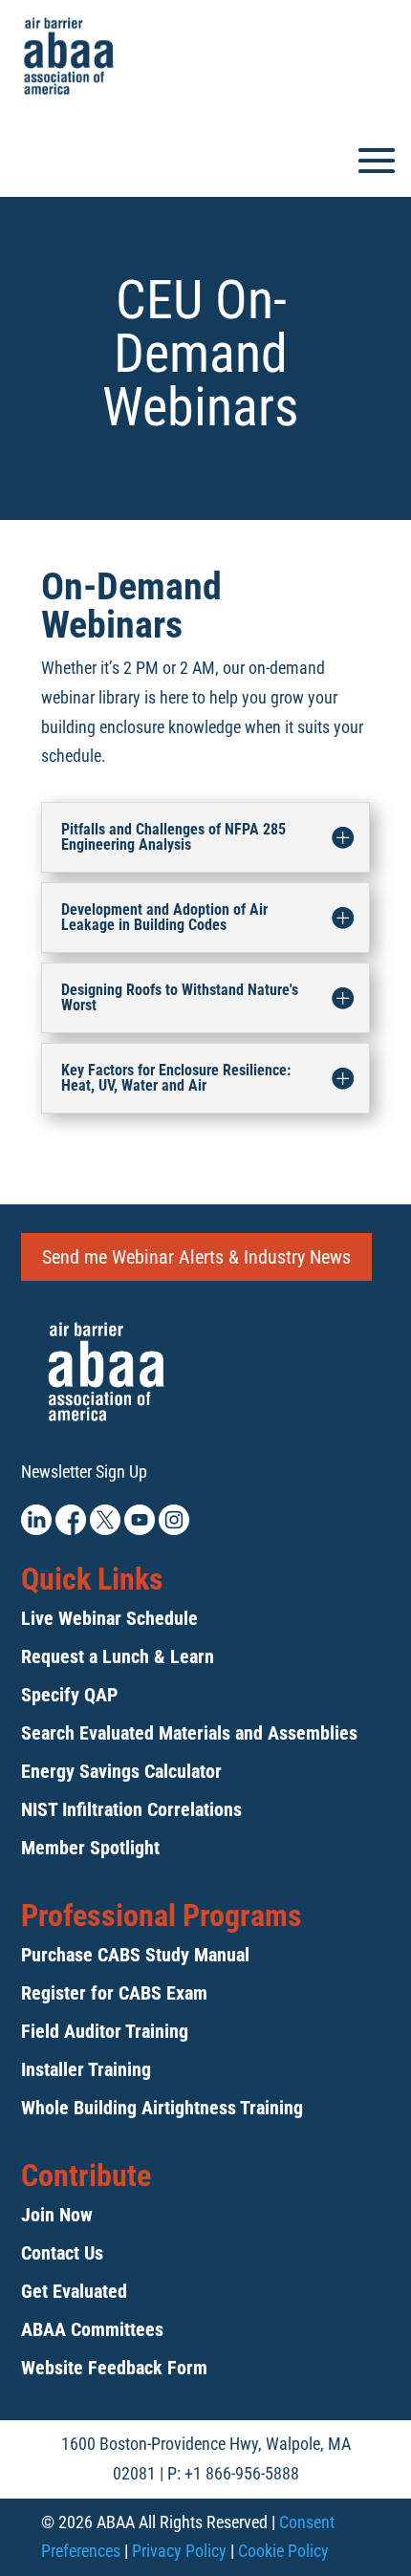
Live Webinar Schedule (109, 1618)
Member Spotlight (90, 1848)
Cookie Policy (283, 2551)
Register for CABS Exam (114, 1993)
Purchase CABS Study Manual (135, 1955)
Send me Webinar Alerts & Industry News (196, 1257)
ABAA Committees (92, 2329)
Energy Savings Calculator (121, 1771)
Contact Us (62, 2253)
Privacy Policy (179, 2551)
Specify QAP (69, 1695)
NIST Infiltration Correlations (131, 1809)
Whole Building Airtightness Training (162, 2108)
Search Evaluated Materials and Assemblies (189, 1733)
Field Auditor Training (105, 2031)
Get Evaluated (74, 2291)
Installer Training (86, 2069)
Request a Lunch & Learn (118, 1656)
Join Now (57, 2215)
